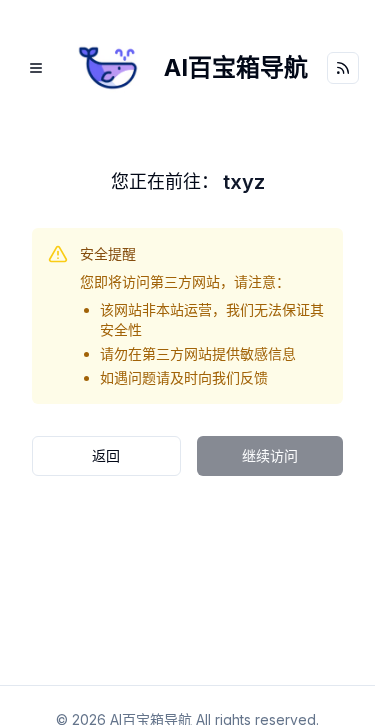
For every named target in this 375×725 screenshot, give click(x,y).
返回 (106, 455)
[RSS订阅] (343, 68)
